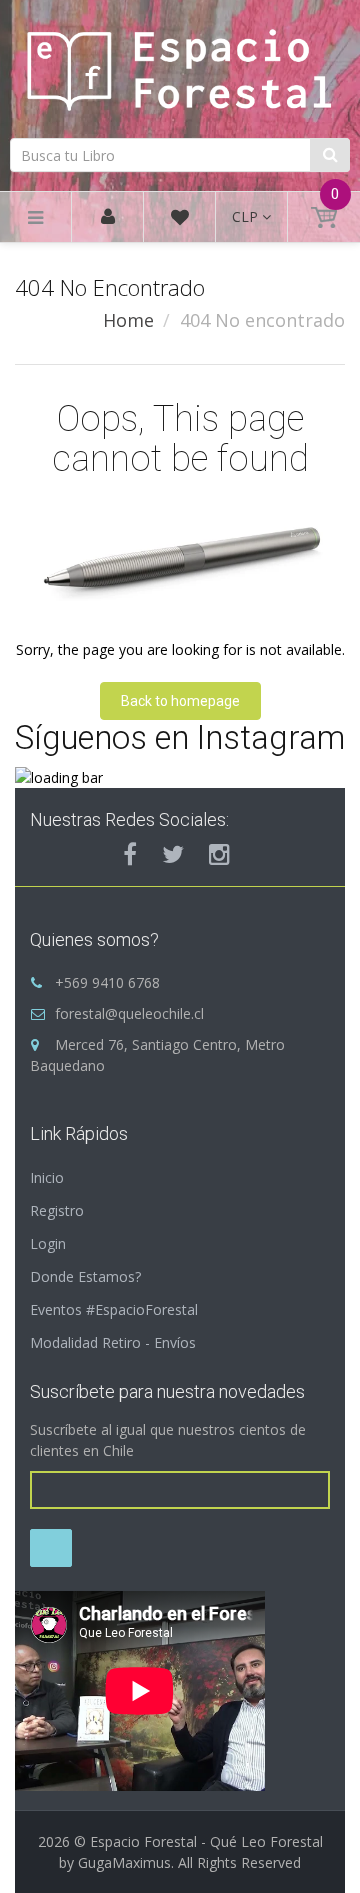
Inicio (47, 1177)
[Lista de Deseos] (180, 220)
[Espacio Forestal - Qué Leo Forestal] (180, 66)
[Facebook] (130, 854)
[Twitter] (173, 854)
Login (48, 1243)
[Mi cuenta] (108, 217)
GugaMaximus (124, 1862)
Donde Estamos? (85, 1276)
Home (128, 320)
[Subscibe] (51, 1548)
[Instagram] (219, 854)
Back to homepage (180, 701)
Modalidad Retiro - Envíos (113, 1342)
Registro (57, 1210)
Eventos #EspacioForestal (114, 1309)
